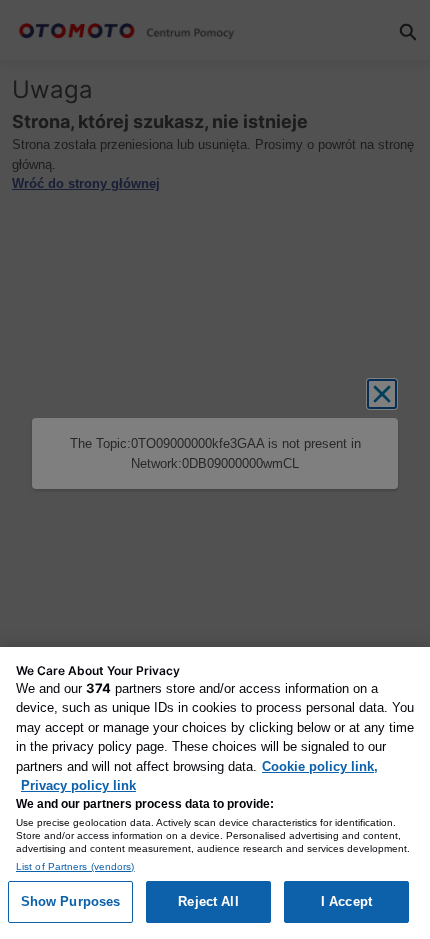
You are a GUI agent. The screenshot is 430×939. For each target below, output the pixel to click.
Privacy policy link (78, 785)
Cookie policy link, (320, 766)
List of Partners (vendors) (75, 866)
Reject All (208, 901)
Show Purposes (71, 901)
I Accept (346, 901)
